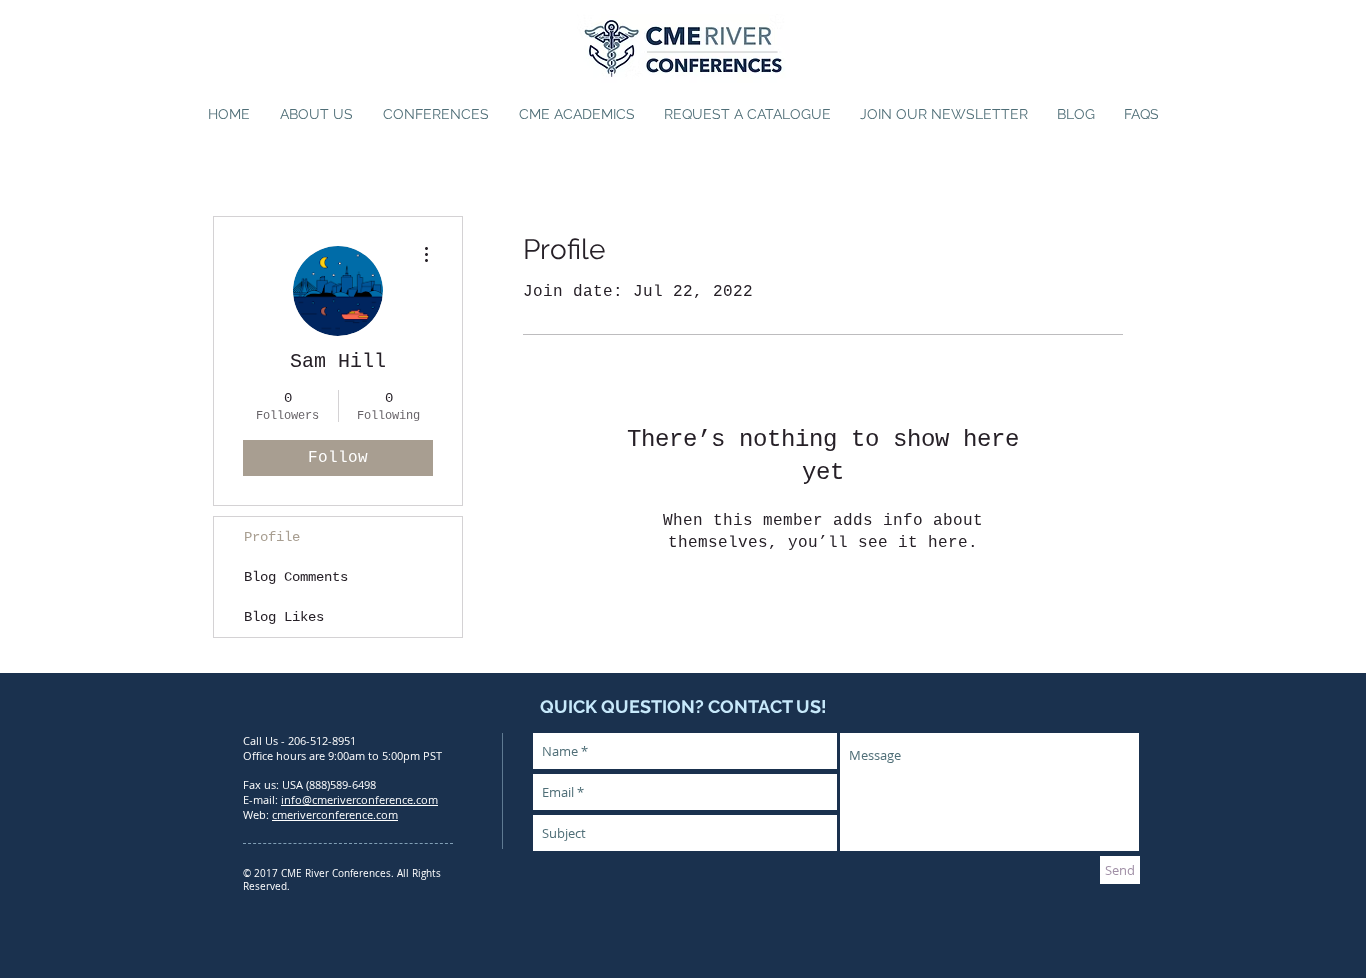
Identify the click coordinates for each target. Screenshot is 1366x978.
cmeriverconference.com (335, 814)
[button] (436, 114)
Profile (272, 537)
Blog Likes (284, 617)
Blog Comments (296, 577)
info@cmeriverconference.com (359, 799)
